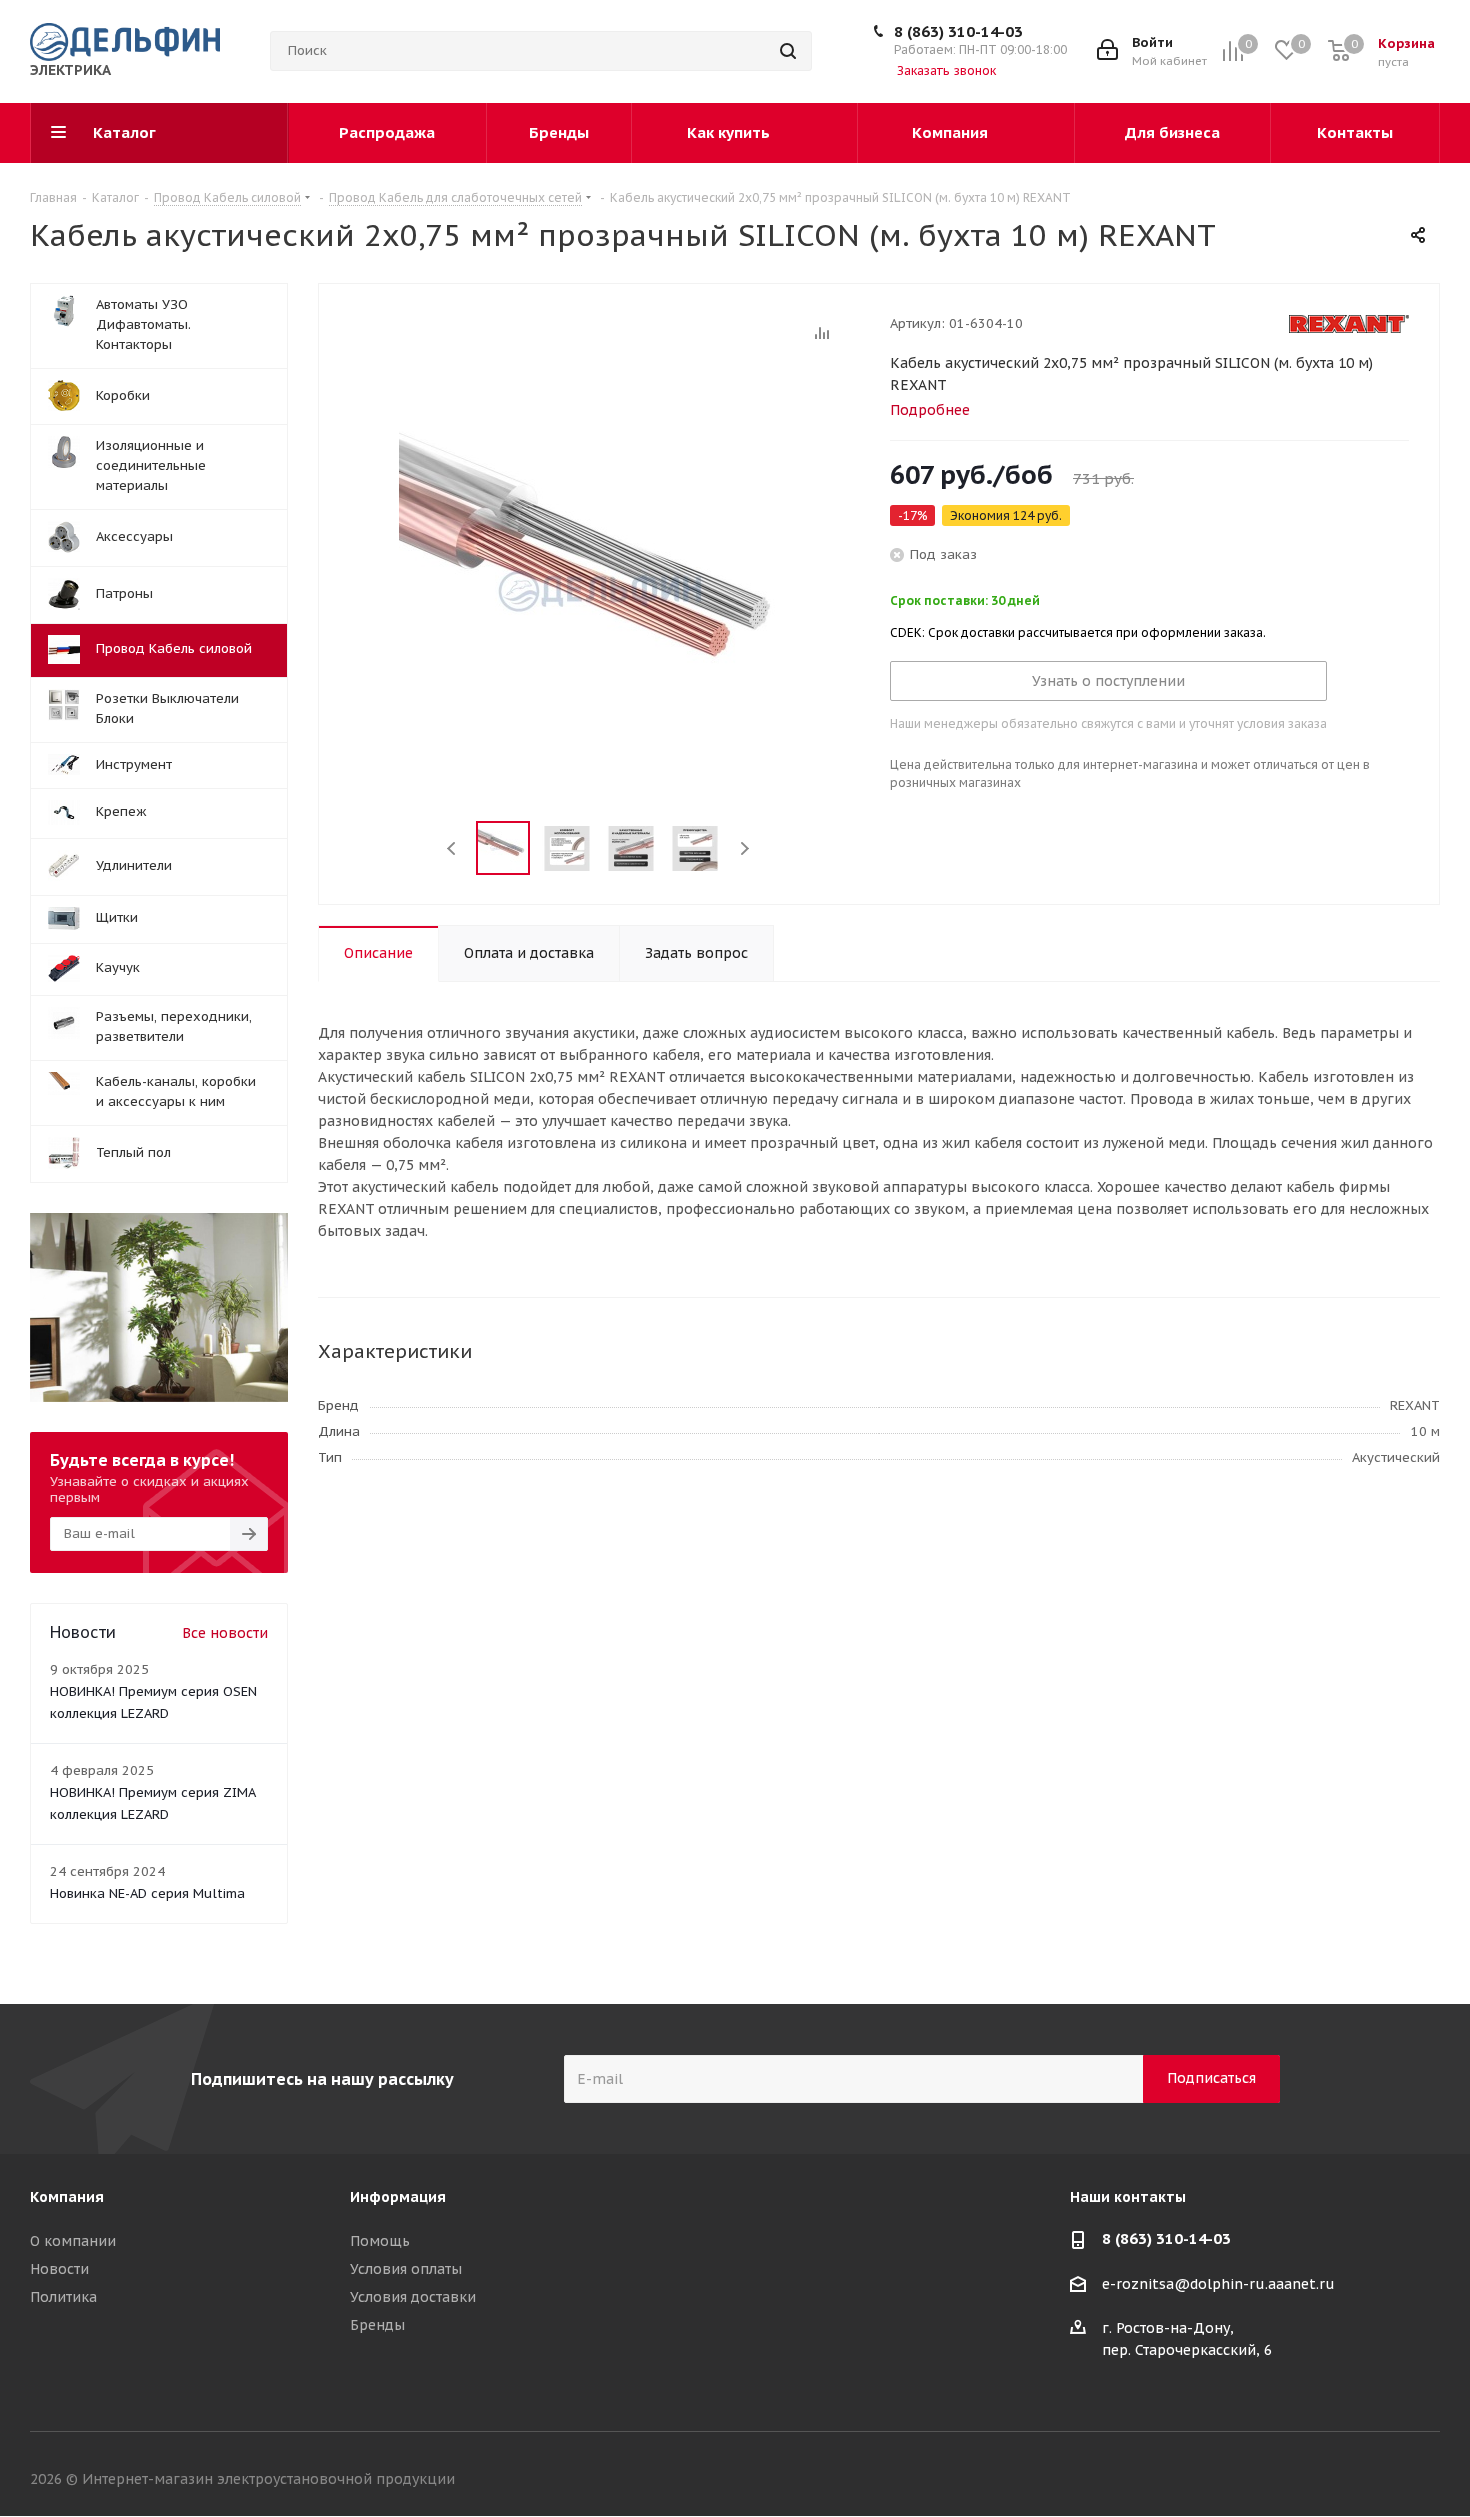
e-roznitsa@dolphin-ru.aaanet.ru (1218, 2284)
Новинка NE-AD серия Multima (147, 1893)
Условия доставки (413, 2297)
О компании (73, 2241)
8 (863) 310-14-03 (958, 31)
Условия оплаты (406, 2269)
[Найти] (788, 51)
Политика (63, 2297)
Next (744, 848)
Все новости (225, 1633)
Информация (398, 2197)
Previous (452, 848)
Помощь (380, 2241)
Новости (59, 2269)
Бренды (377, 2325)
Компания (67, 2197)
